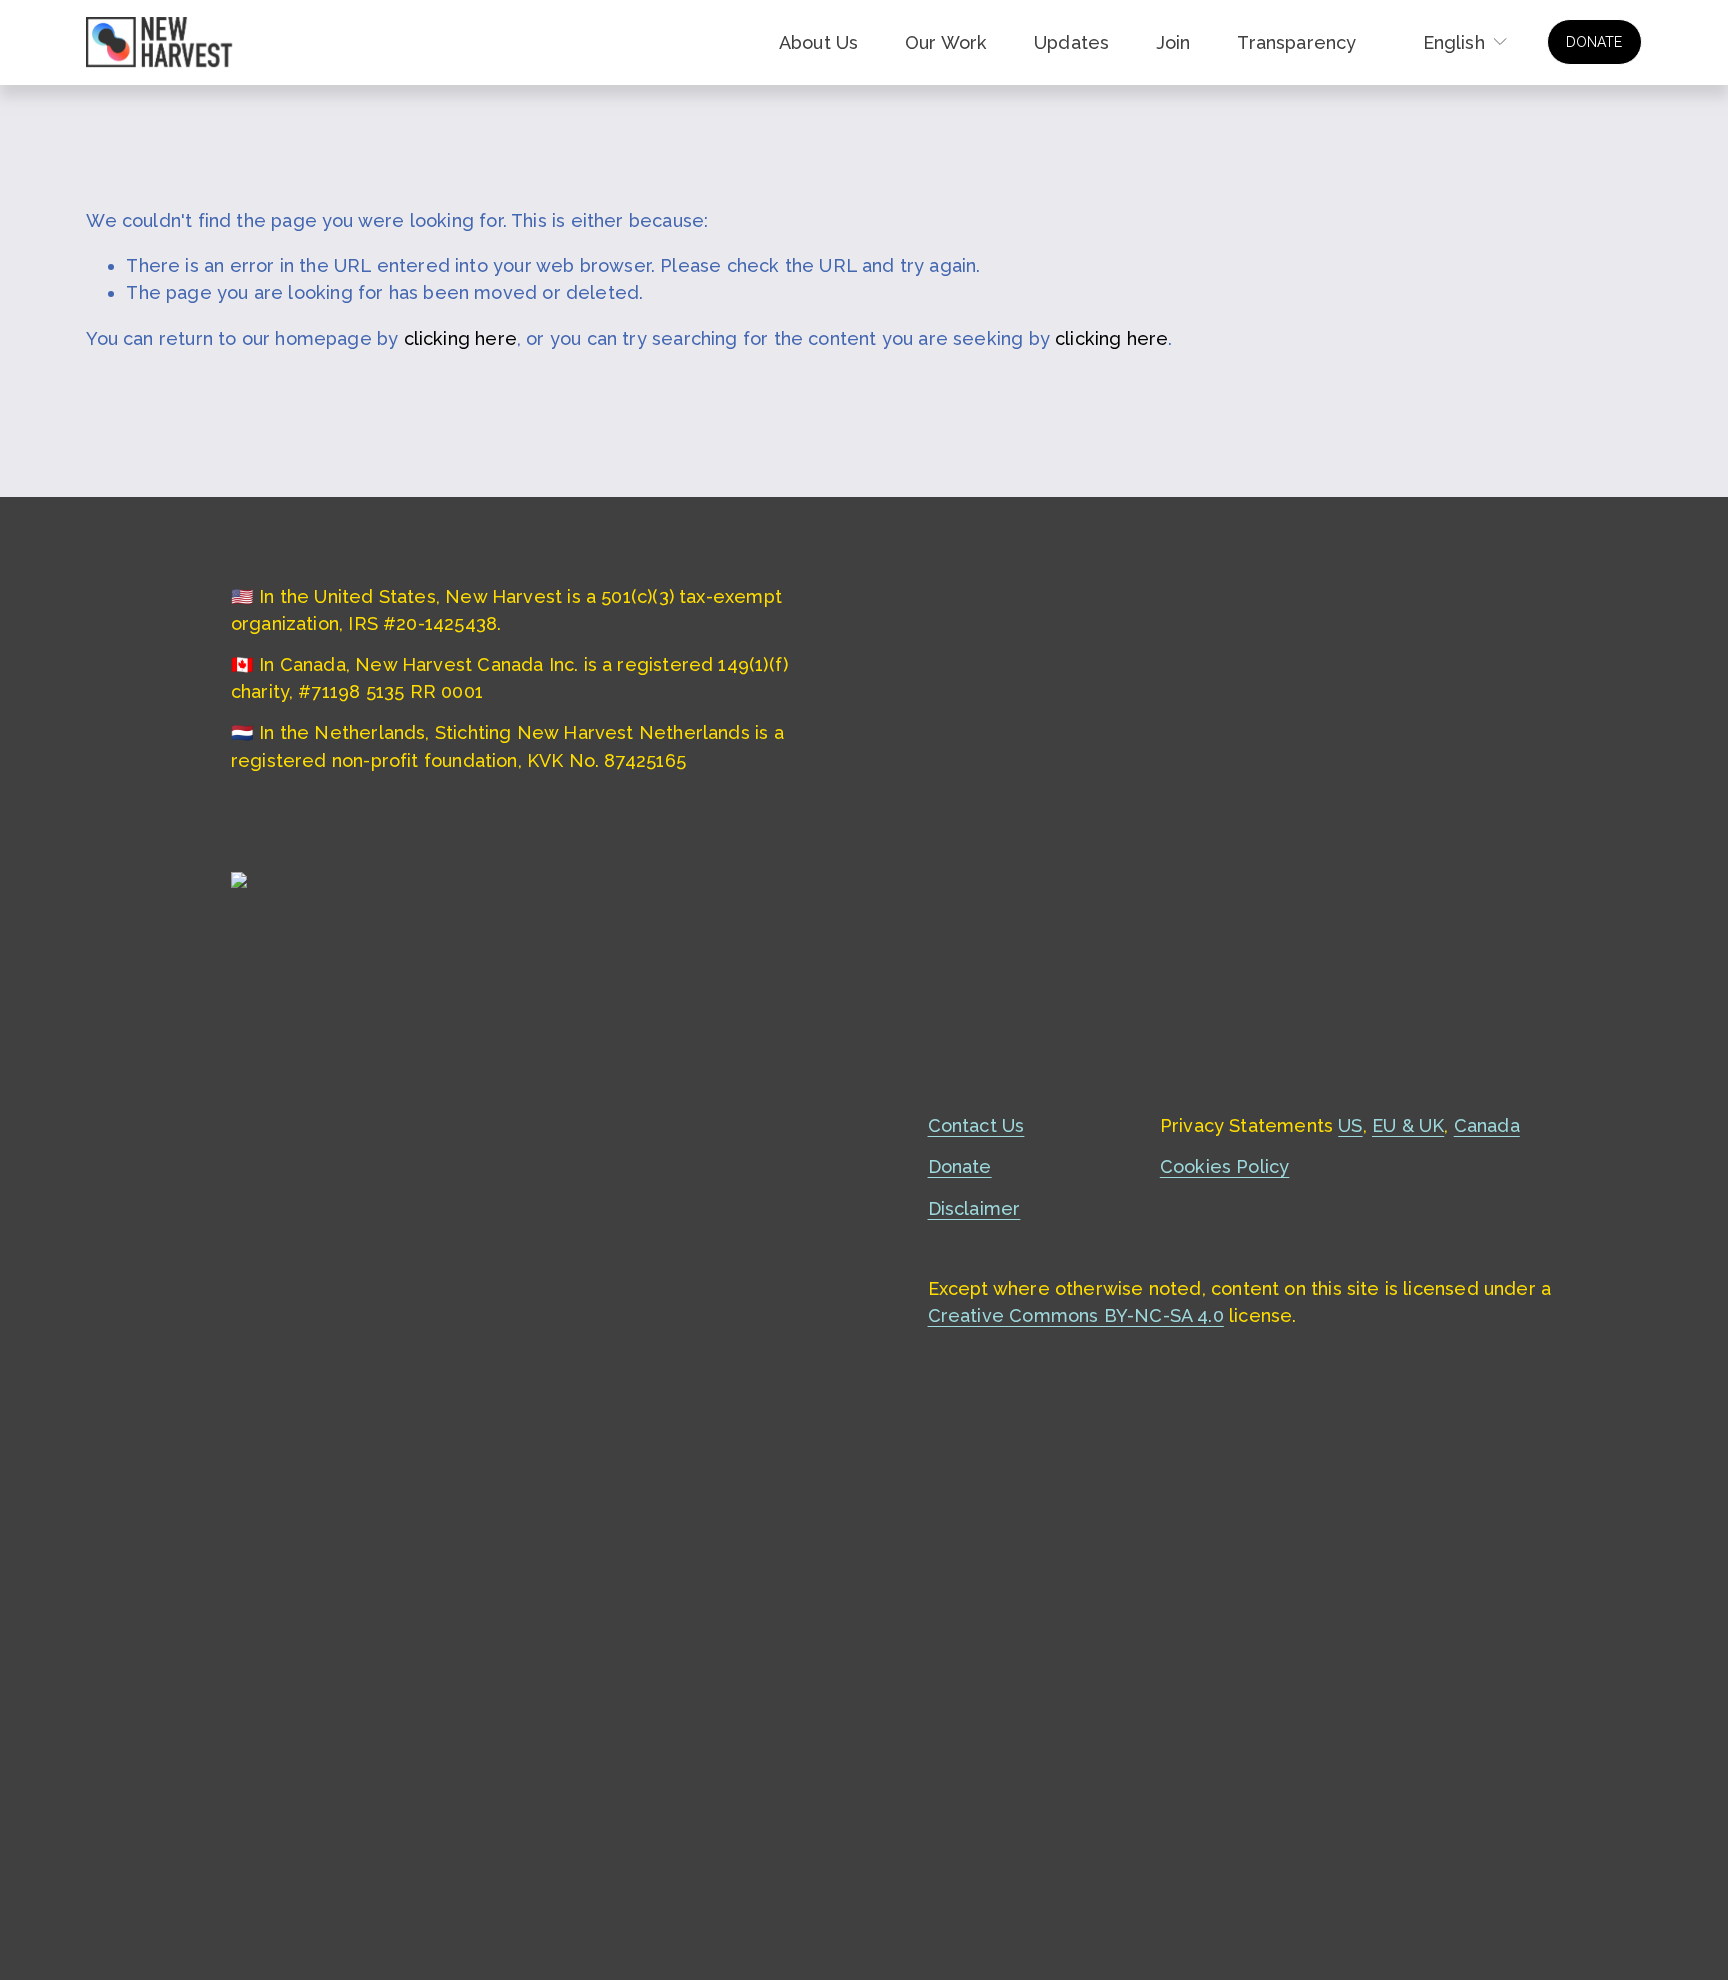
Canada (1487, 1125)
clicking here (460, 338)
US (1350, 1125)
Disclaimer (974, 1208)
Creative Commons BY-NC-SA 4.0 (1076, 1315)
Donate (960, 1166)
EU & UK (1408, 1125)
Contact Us (976, 1125)
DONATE (1594, 42)
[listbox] (1452, 42)
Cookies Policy (1225, 1166)
